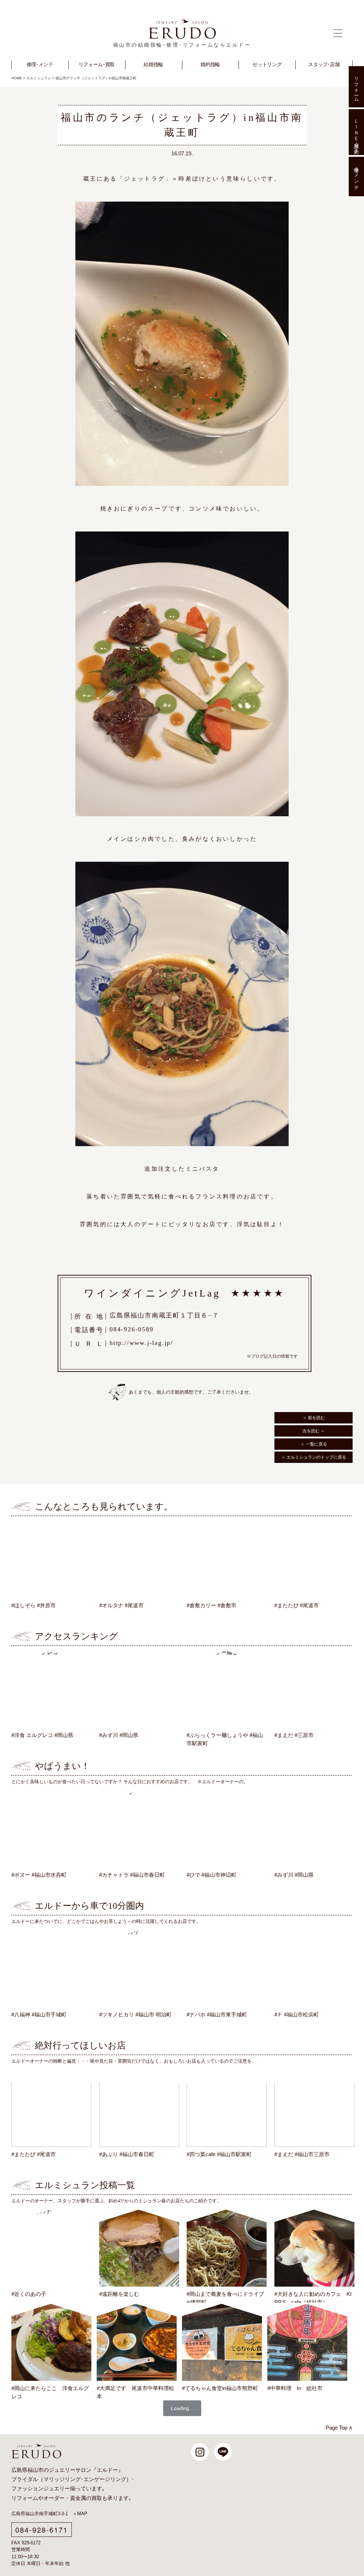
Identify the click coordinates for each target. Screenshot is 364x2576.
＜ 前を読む (314, 1418)
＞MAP (80, 2514)
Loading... (182, 2408)
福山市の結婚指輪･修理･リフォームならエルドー (182, 45)
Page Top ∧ (339, 2428)
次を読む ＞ (314, 1431)
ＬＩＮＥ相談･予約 (356, 132)
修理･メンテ (356, 177)
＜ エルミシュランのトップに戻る (314, 1457)
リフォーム (25, 2498)
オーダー (54, 2498)
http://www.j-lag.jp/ (141, 1343)
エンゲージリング (105, 2479)
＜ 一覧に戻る (314, 1444)
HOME (17, 78)
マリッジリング (62, 2479)
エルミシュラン (39, 78)
